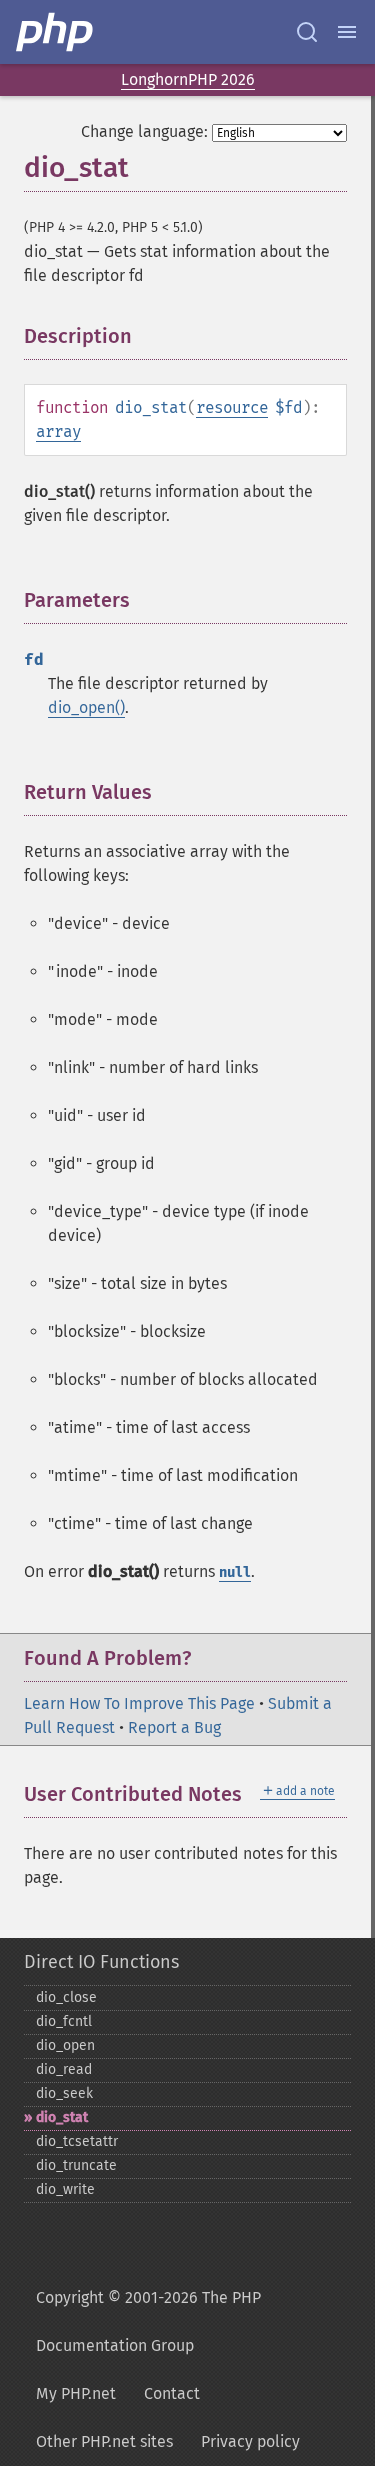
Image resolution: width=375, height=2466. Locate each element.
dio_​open (65, 2045)
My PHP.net (76, 2393)
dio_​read (64, 2069)
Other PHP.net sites (104, 2441)
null (235, 1572)
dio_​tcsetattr (77, 2141)
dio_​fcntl (64, 2021)
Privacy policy (250, 2441)
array (58, 431)
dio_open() (86, 707)
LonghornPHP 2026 (188, 79)
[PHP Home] (56, 32)
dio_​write (65, 2189)
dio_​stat (62, 2117)
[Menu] (347, 32)
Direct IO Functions (101, 1962)
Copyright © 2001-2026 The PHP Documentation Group (148, 2321)
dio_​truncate (76, 2165)
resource (232, 407)
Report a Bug (174, 1727)
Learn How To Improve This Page (139, 1703)
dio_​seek (64, 2093)
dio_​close (66, 1997)
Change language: (144, 131)
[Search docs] (307, 32)
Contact (172, 2393)
